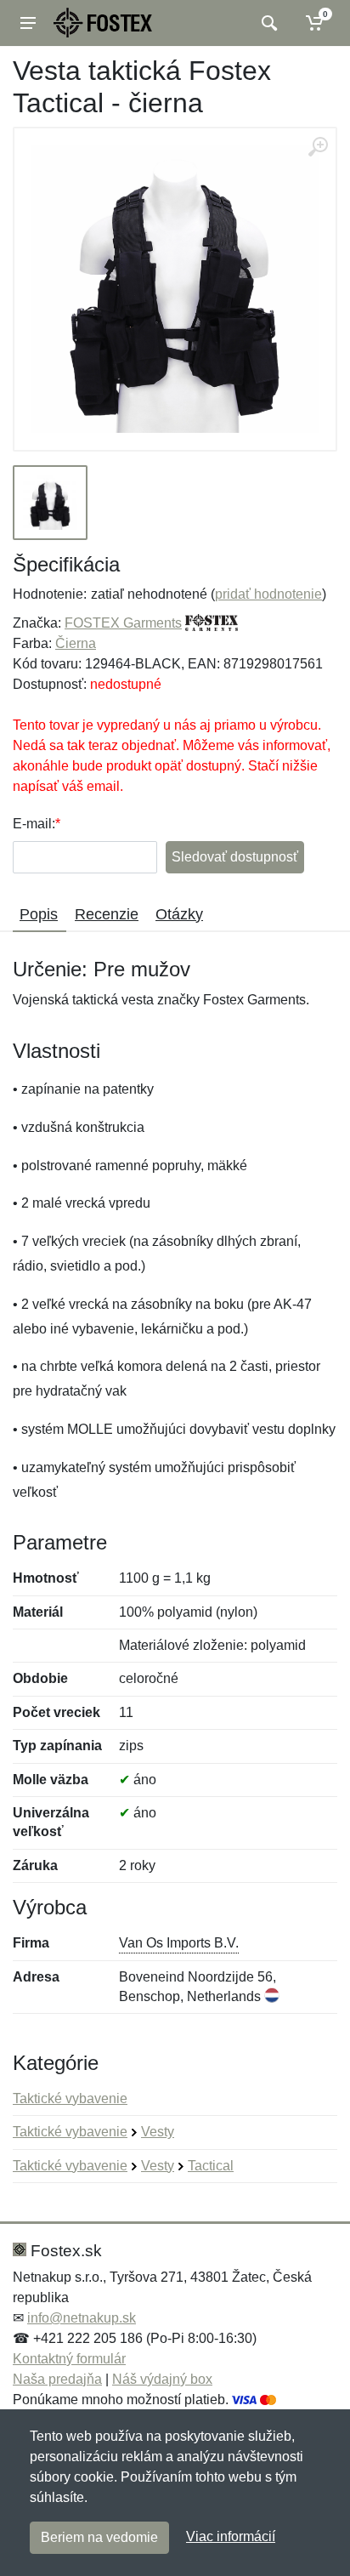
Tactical (211, 2166)
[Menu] (28, 23)
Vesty (158, 2132)
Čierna (76, 643)
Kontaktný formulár (69, 2359)
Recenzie (107, 914)
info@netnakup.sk (82, 2318)
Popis (39, 914)
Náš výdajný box (162, 2379)
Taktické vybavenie (70, 2098)
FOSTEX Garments (123, 623)
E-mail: (34, 824)
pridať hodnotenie (268, 594)
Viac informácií (231, 2536)
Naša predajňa (57, 2379)
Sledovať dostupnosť (235, 857)
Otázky (179, 914)
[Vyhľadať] (267, 23)
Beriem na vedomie (99, 2537)
